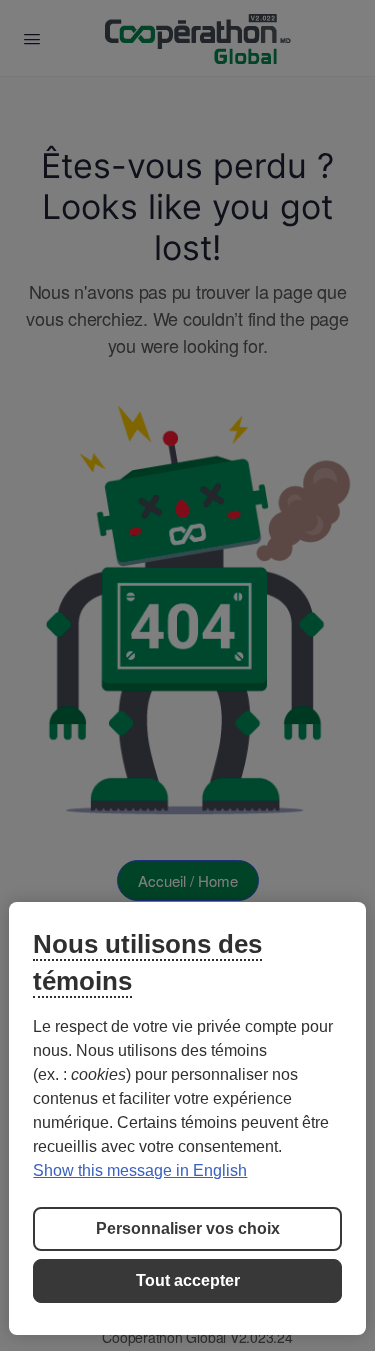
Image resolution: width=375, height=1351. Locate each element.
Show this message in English (140, 1170)
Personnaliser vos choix (188, 1228)
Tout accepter (188, 1280)
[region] (187, 1118)
